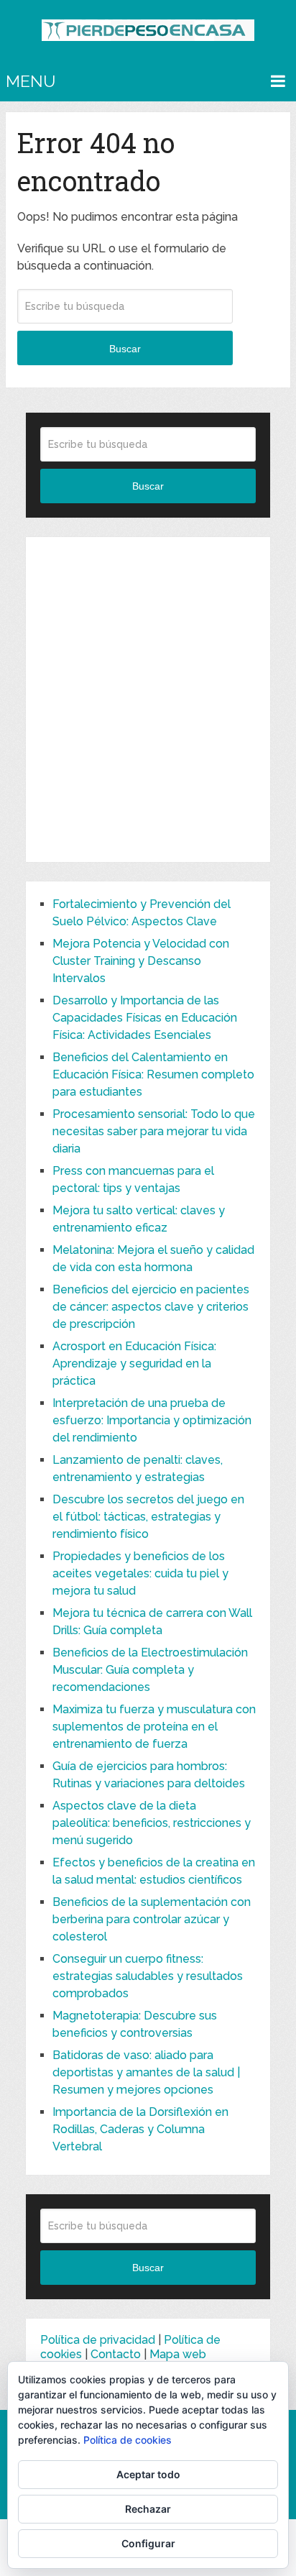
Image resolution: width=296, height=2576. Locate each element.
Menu (31, 81)
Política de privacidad (98, 2340)
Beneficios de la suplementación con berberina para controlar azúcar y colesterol (152, 1919)
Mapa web (178, 2354)
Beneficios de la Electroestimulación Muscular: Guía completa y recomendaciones (150, 1670)
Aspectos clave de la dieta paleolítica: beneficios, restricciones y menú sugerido (152, 1823)
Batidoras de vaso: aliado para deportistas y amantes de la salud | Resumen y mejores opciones (146, 2072)
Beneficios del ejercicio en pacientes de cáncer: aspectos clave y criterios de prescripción (151, 1307)
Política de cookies (128, 2440)
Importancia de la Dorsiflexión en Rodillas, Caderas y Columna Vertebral (140, 2129)
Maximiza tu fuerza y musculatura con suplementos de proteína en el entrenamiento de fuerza (154, 1727)
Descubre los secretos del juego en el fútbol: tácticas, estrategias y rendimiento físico (148, 1517)
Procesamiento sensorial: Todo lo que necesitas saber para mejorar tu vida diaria (154, 1131)
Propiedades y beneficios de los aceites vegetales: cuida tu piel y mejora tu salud (140, 1573)
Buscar (125, 349)
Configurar (148, 2543)
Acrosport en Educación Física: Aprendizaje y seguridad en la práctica (134, 1363)
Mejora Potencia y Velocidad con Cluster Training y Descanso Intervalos (141, 961)
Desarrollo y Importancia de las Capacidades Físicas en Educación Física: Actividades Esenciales (145, 1018)
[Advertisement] (148, 700)
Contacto (116, 2354)
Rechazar (148, 2509)
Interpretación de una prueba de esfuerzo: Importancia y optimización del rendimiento (152, 1420)
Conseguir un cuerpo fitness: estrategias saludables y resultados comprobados (148, 1976)
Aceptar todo (148, 2474)
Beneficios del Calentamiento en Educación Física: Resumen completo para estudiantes (153, 1074)
